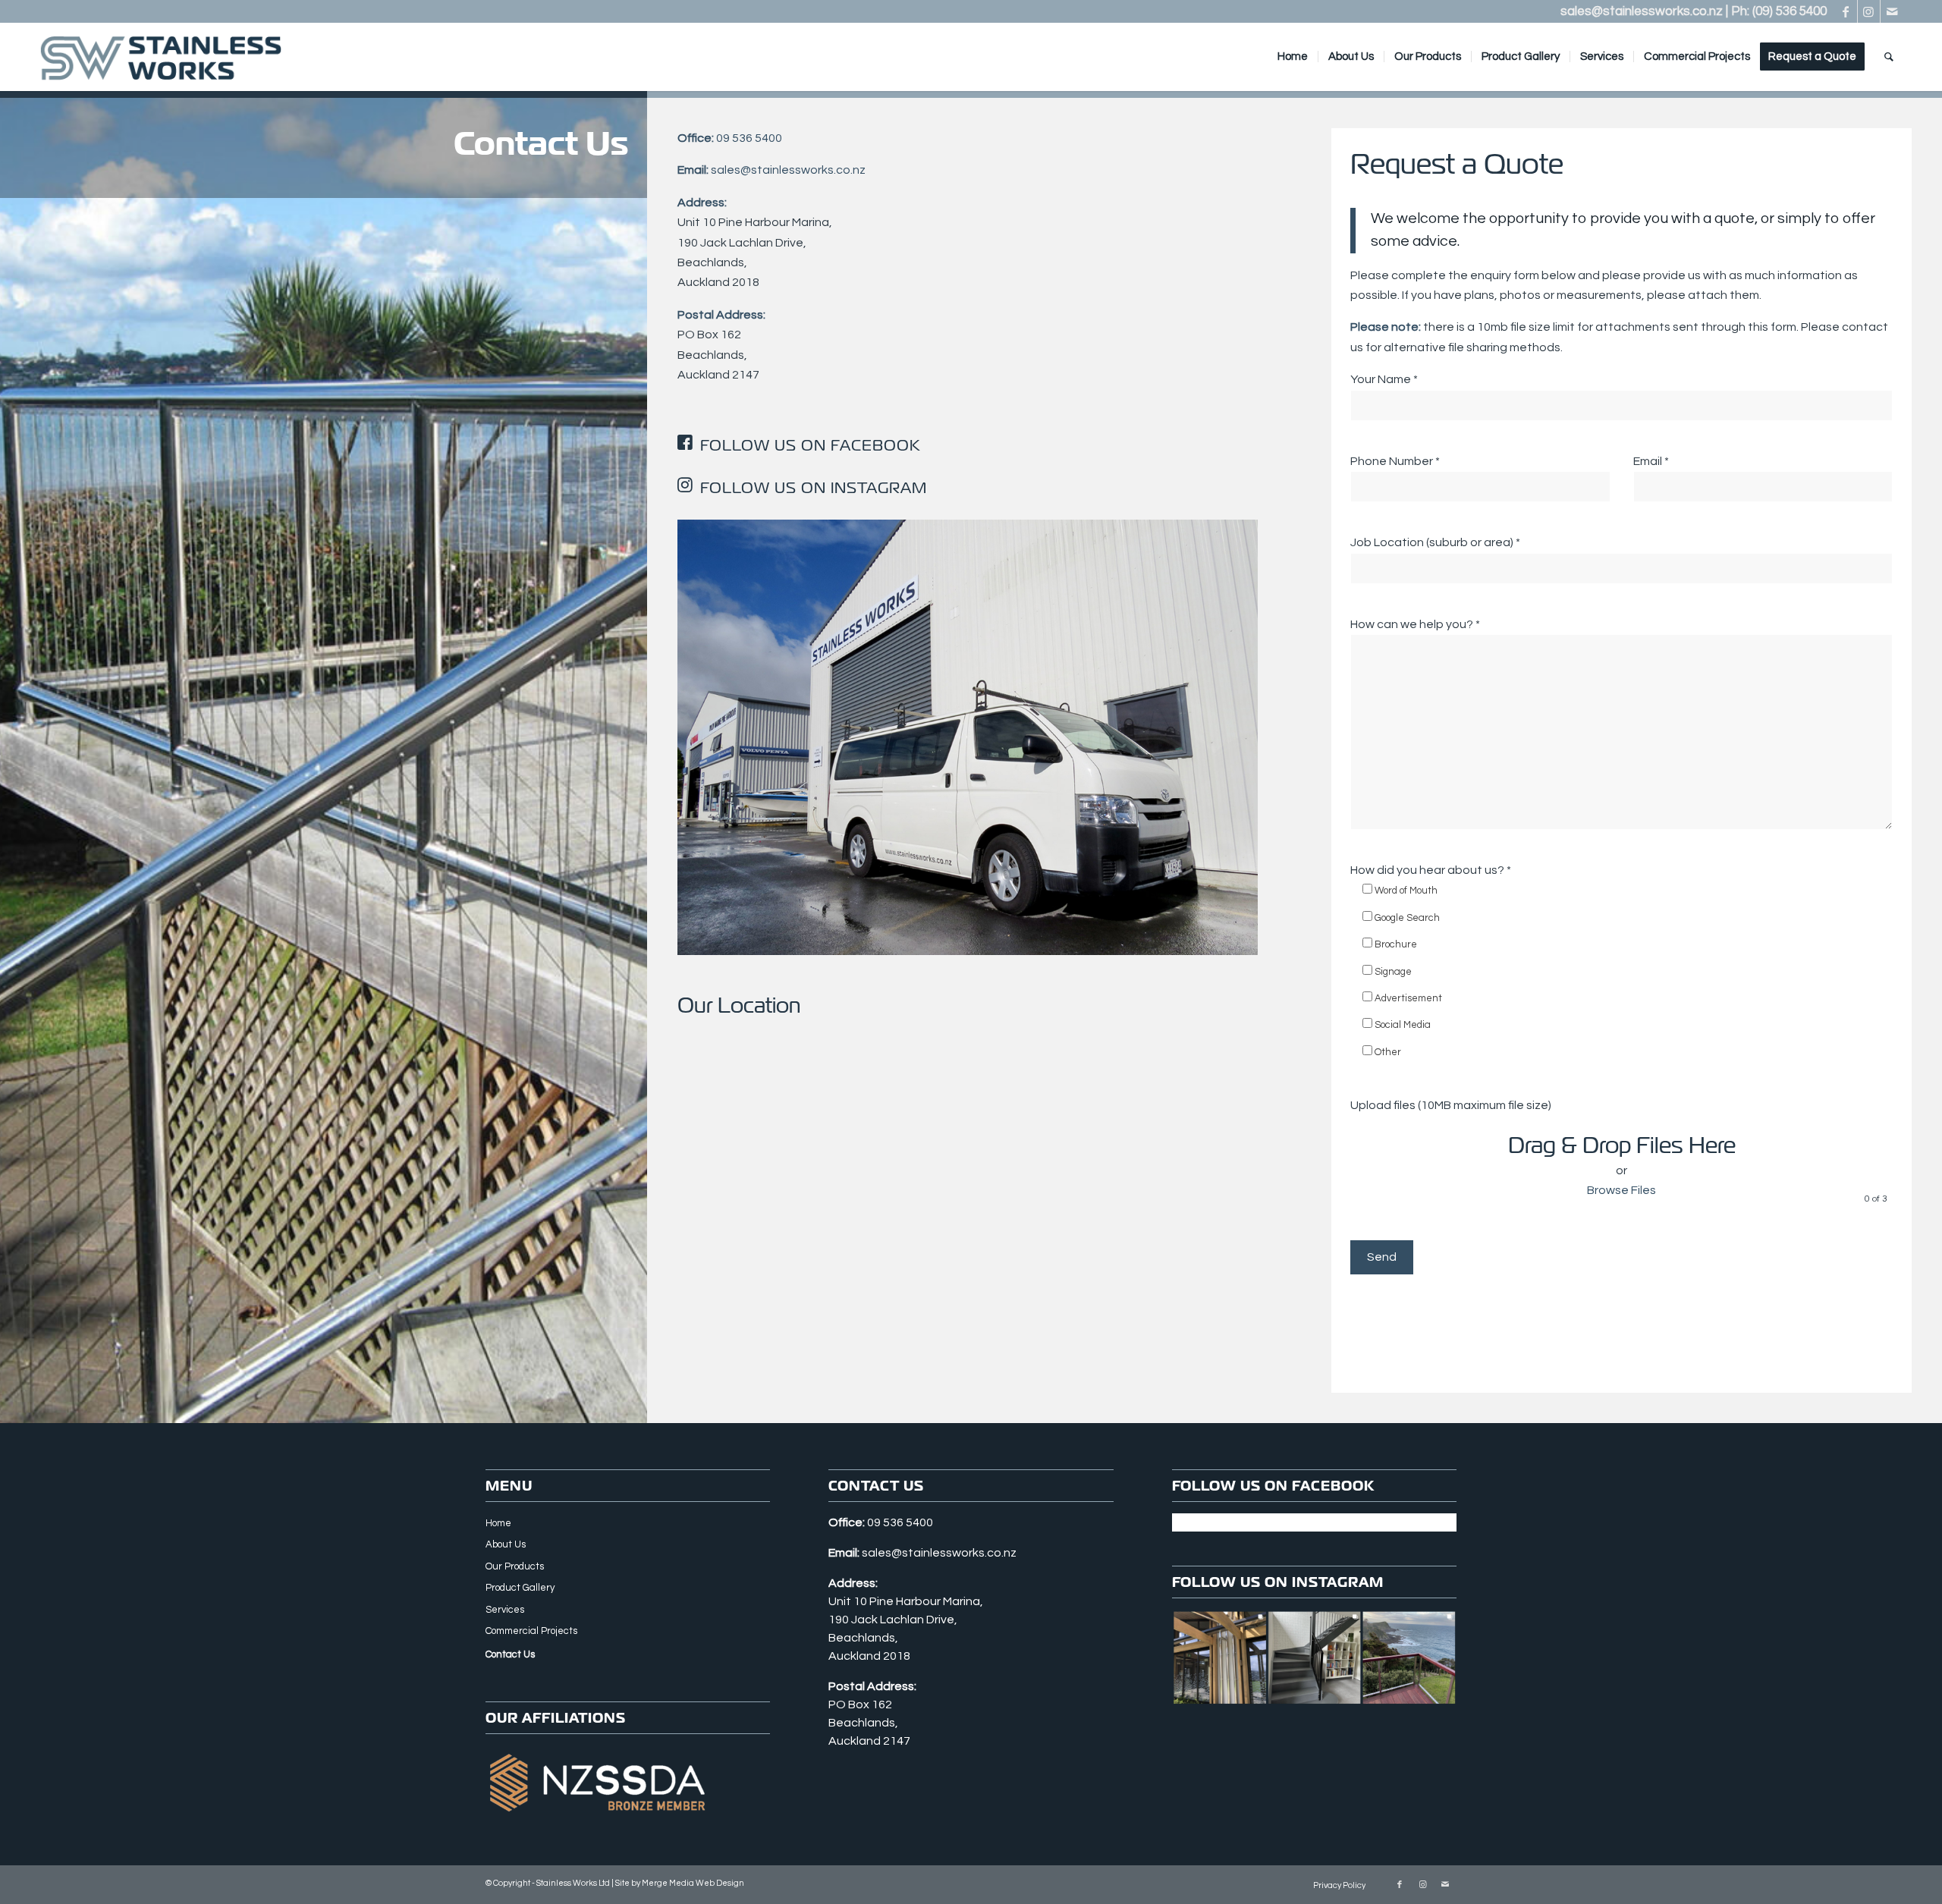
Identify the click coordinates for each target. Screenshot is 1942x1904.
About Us (506, 1544)
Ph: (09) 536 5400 (1779, 11)
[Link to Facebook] (1846, 11)
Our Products (515, 1566)
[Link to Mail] (1892, 11)
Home (498, 1523)
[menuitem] (1293, 57)
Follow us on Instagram (814, 488)
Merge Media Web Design (692, 1883)
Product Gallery (520, 1588)
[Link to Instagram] (1869, 11)
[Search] (1889, 57)
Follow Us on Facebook (811, 445)
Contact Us (510, 1654)
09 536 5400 (749, 138)
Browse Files (1621, 1190)
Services (505, 1610)
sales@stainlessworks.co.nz (1642, 11)
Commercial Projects (531, 1631)
